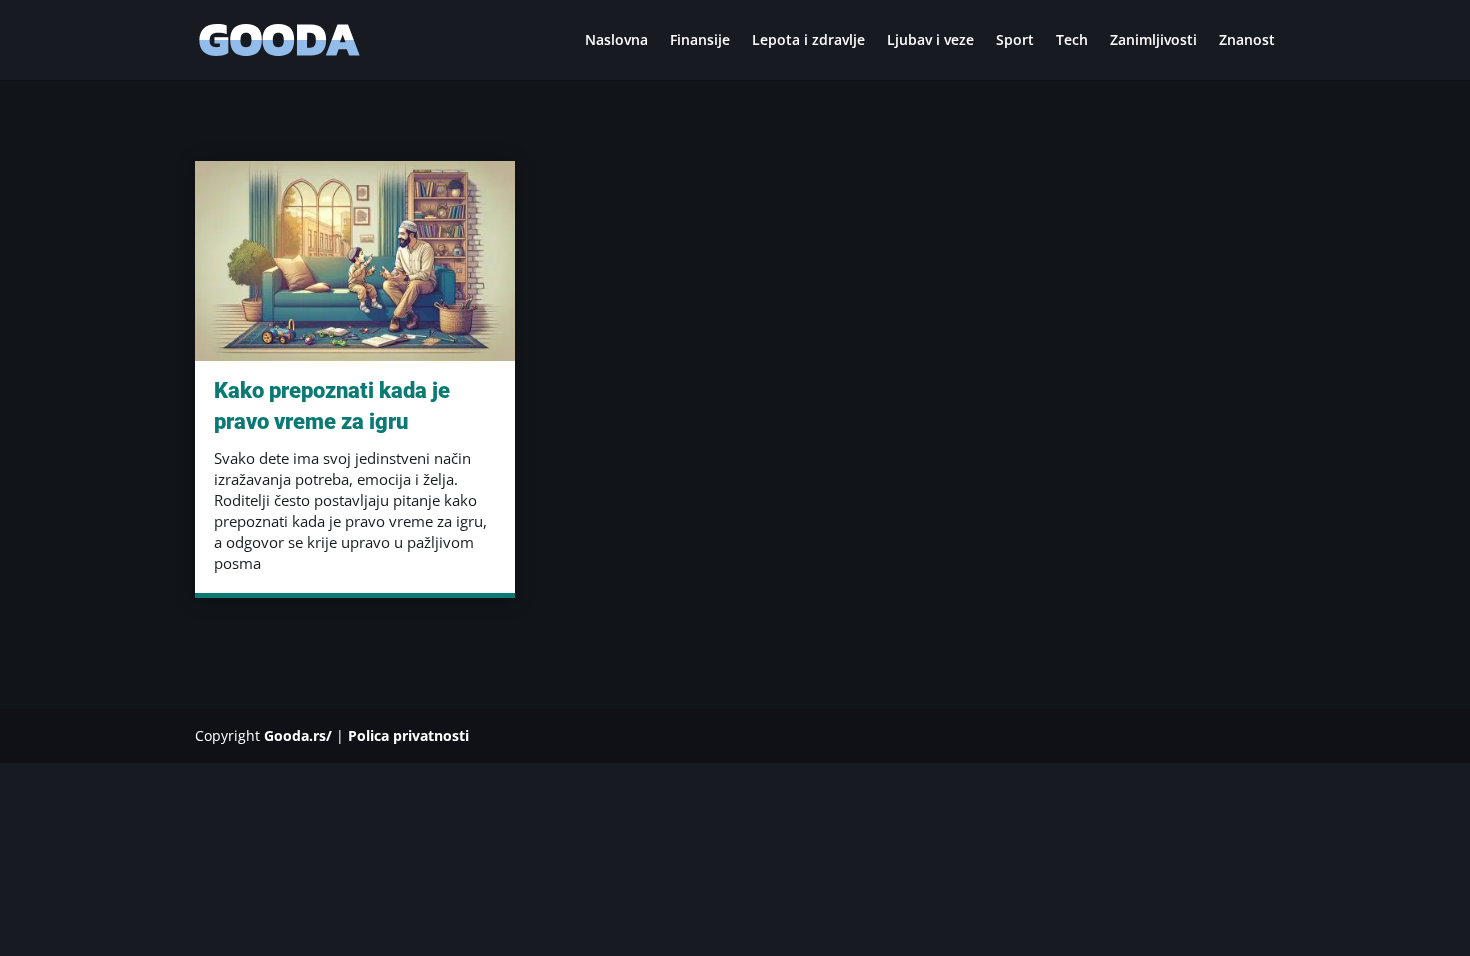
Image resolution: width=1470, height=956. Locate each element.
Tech (1072, 41)
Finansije (700, 41)
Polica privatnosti (408, 735)
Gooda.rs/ (298, 735)
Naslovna (616, 41)
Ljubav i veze (930, 41)
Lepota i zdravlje (808, 41)
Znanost (1247, 41)
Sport (1015, 41)
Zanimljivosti (1153, 41)
